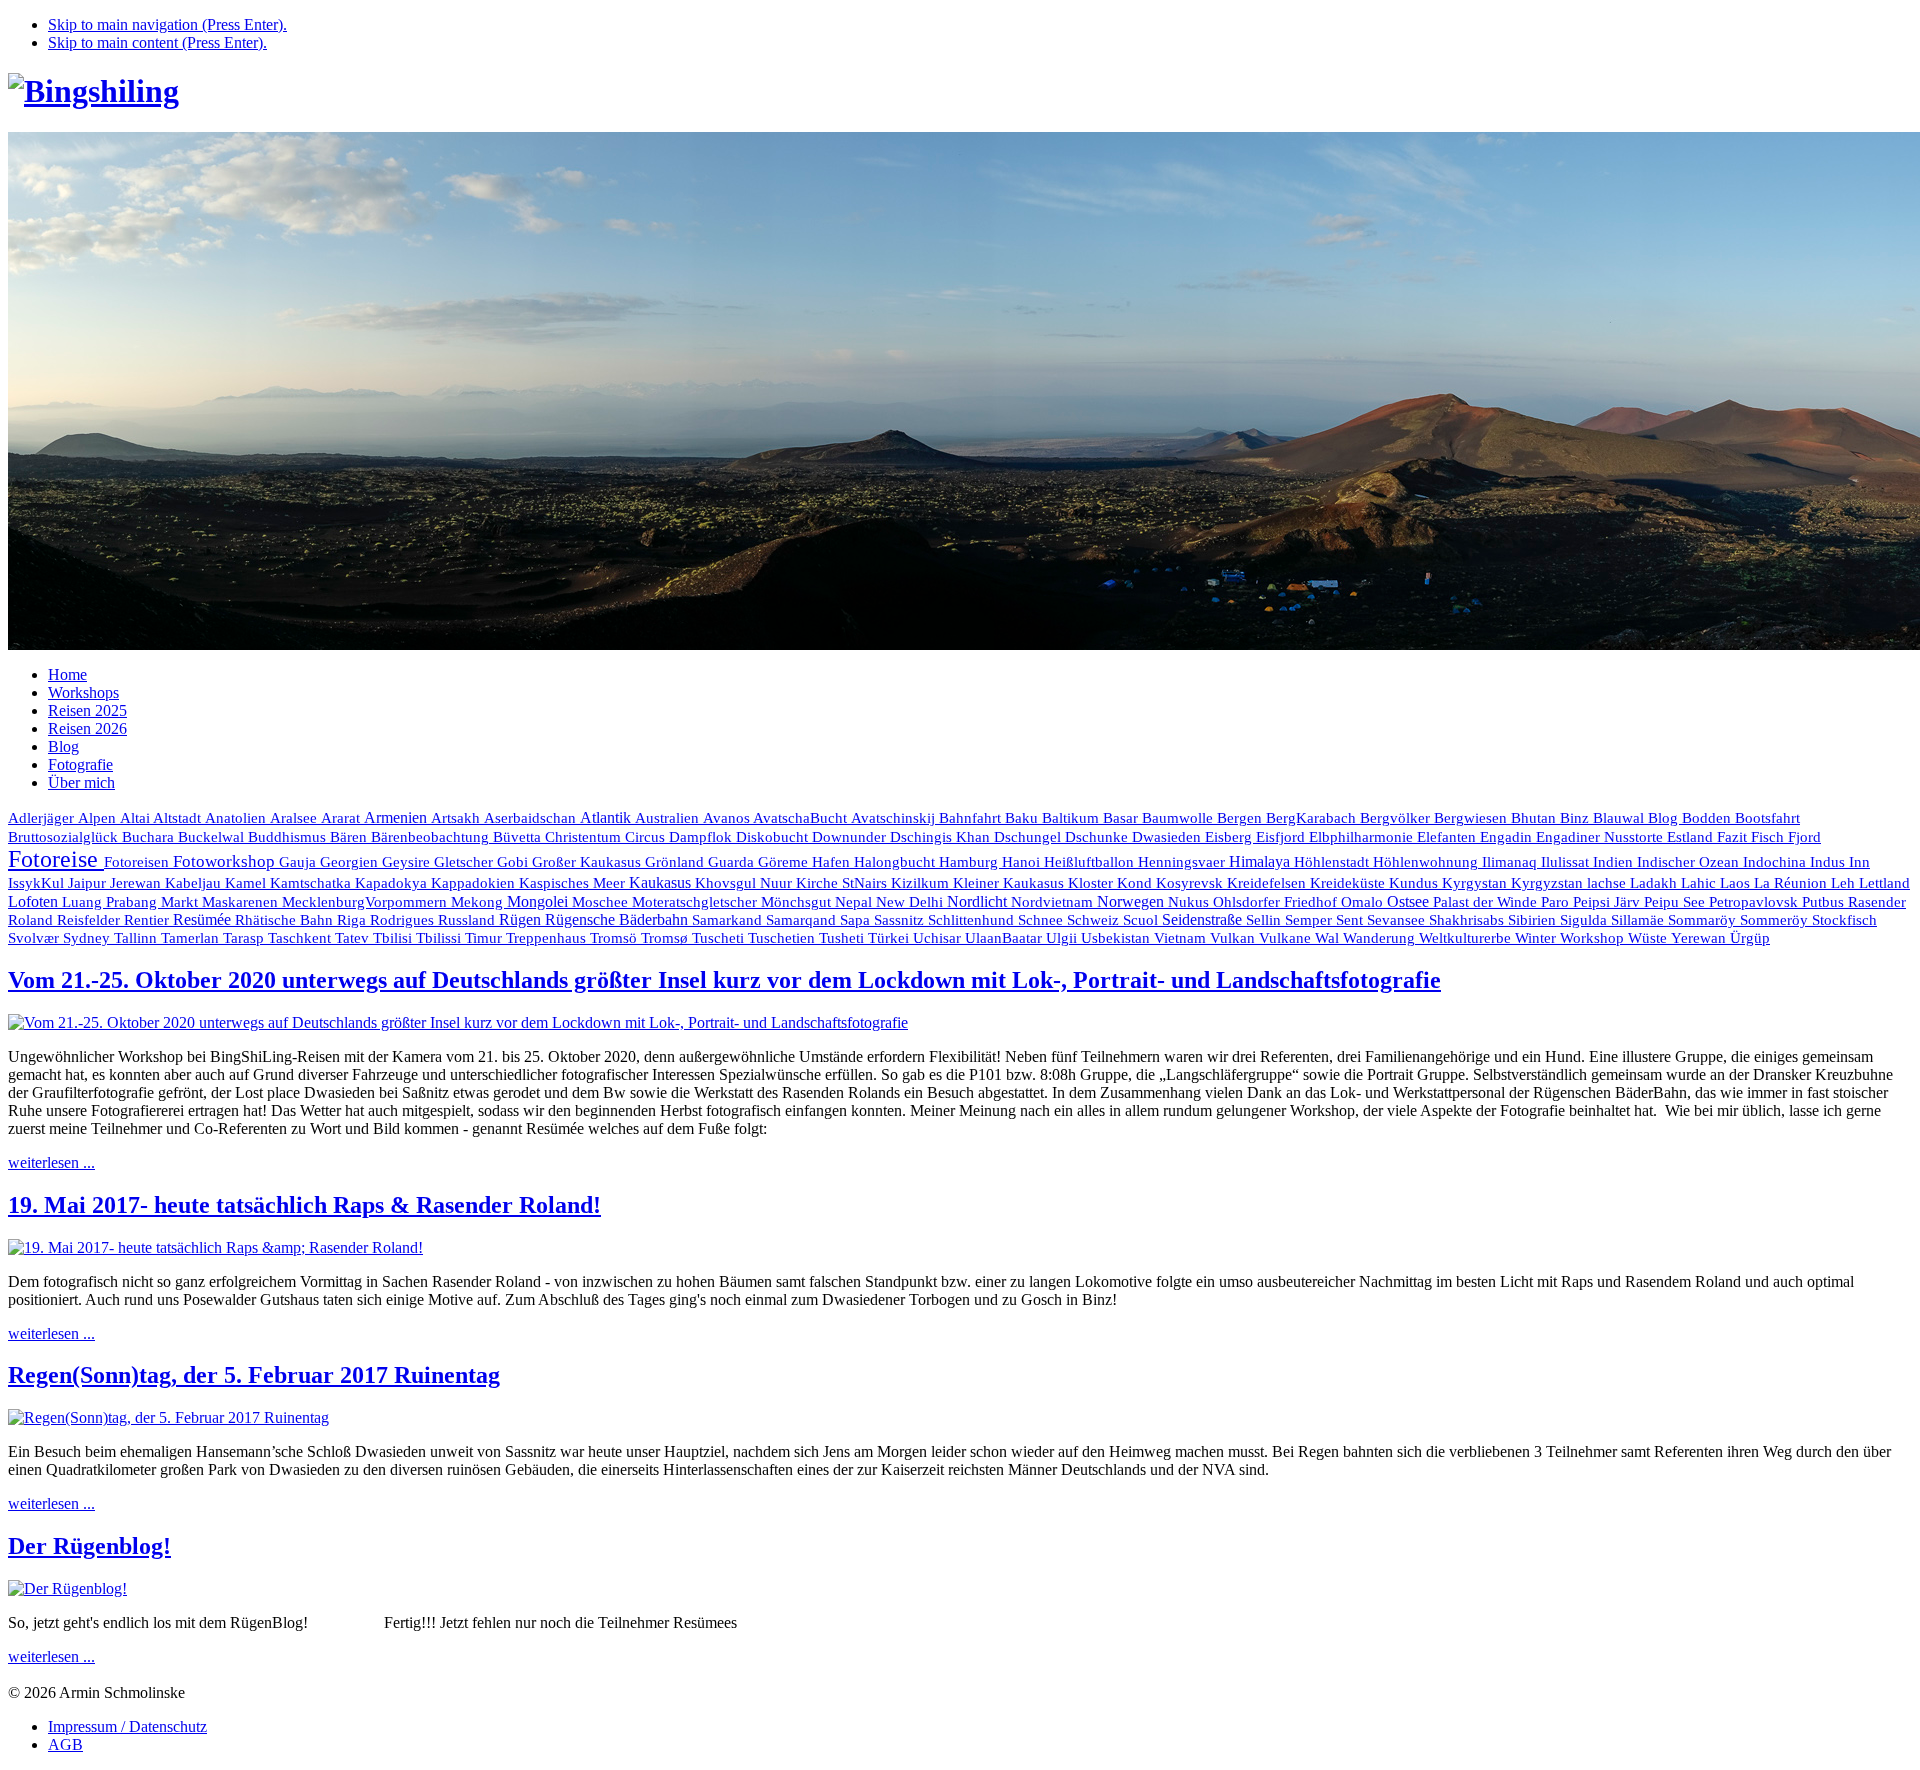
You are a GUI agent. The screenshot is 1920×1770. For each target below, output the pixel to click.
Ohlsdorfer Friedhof (1277, 902)
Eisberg (1230, 837)
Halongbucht (896, 862)
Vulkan (1234, 937)
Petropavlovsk (1755, 902)
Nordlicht (979, 901)
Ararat (342, 818)
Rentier (148, 920)
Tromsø (666, 938)
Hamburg (970, 862)
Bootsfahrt (1767, 818)
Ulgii (1063, 938)
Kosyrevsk (1191, 883)
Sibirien (1534, 920)
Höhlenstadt (1333, 862)
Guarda (733, 862)
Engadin (1508, 837)
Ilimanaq (1511, 862)
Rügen (522, 919)
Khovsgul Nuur (745, 883)
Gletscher (465, 862)
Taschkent (301, 938)
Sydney (88, 938)
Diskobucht (774, 837)
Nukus (1190, 902)
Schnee (1042, 920)
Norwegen (1132, 901)
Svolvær (35, 938)
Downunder (851, 837)
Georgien (351, 862)
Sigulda (1585, 920)
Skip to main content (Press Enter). (157, 42)
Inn (1859, 862)
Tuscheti (720, 938)
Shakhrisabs (1468, 920)
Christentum (585, 837)
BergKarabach (1313, 818)
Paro (1557, 902)
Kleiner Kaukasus (1010, 883)
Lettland (1884, 883)
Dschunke (1098, 837)
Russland (468, 919)
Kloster (1092, 883)
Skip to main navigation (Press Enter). (167, 24)
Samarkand (729, 920)
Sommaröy (1704, 920)
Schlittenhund (973, 920)
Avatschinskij (895, 818)
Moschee (602, 902)
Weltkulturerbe (1467, 938)
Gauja (299, 862)
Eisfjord (1282, 837)
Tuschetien (783, 938)
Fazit (1734, 837)
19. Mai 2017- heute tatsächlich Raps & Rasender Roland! (304, 1205)
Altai (136, 818)
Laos (1737, 883)
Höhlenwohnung (1427, 862)
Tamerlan (192, 938)
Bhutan (1535, 817)
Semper (1310, 920)
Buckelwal (213, 837)
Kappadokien (475, 883)
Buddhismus (289, 837)
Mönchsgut (798, 902)
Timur (485, 938)
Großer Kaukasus (588, 862)
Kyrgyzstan (1549, 883)
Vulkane (1287, 938)
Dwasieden (1168, 837)
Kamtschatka (312, 882)
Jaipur (89, 883)
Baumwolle (1179, 818)
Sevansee (1398, 920)
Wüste (1649, 938)
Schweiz (1095, 920)
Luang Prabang (111, 902)
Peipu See (1676, 902)
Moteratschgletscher (696, 902)
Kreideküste (1349, 882)
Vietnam (1182, 937)
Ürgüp (1750, 938)
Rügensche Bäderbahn (618, 919)
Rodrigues (404, 919)
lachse (1608, 883)
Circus (647, 837)
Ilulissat (1567, 862)
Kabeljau (195, 883)
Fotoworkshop (226, 861)
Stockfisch (1844, 919)
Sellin (1265, 920)
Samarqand (803, 920)
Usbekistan (1117, 937)
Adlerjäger (43, 818)
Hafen (833, 862)
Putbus (1825, 902)
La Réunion (1792, 882)
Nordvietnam (1054, 901)
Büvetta (519, 837)
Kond (1136, 883)
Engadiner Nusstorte (1601, 837)
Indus (1829, 862)
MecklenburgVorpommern (366, 902)
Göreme (785, 862)
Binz (1576, 818)
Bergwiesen (1472, 818)
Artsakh (457, 818)
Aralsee (295, 818)
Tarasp (245, 938)
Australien (669, 818)
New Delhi (911, 902)
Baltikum (1072, 818)
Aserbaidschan (532, 817)
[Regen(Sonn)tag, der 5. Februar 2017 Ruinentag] (168, 1417)
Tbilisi (394, 938)
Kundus (1415, 883)
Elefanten (1448, 837)
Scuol (1142, 920)
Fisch (1769, 837)
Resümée (204, 919)
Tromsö (615, 938)
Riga (353, 920)
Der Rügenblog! (89, 1546)
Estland (1692, 837)
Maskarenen (242, 901)
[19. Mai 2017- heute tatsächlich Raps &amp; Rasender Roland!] (215, 1247)
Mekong (479, 902)
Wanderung (1381, 938)
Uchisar (939, 938)
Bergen (1241, 818)
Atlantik (607, 817)
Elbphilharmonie (1363, 837)
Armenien (397, 817)
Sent (1351, 920)
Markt (181, 902)
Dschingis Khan (942, 837)
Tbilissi (440, 938)
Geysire (408, 862)
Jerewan (137, 883)
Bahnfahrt (972, 818)
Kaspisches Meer (574, 883)
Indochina (1776, 861)
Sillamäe (1639, 920)
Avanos (728, 818)
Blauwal (1620, 818)
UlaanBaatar (1005, 938)
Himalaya (1261, 861)
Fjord (1804, 837)
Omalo (1364, 902)
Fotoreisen (138, 862)
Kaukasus (662, 882)
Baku (1023, 818)
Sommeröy (1776, 920)
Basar (1122, 818)
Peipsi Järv (1608, 902)
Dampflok (702, 837)
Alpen (99, 818)
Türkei (890, 938)
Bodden (1708, 818)
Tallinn (137, 938)
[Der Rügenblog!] (67, 1588)
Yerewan (1700, 938)
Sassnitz (901, 920)
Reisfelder (90, 920)
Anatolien (237, 818)
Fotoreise (56, 859)
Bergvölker (1397, 818)
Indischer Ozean (1690, 861)
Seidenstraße (1204, 919)
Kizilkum (922, 883)
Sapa (857, 920)
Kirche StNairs (843, 883)
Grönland (676, 862)
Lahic (1700, 883)
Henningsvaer (1183, 862)
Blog (1665, 817)
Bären (350, 837)
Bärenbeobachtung (432, 837)
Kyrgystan (1476, 883)
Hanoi (1023, 861)
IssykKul (38, 883)
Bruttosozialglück (65, 836)
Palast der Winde (1487, 902)
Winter (1537, 938)
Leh (1845, 883)
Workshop (1594, 938)
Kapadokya (393, 883)
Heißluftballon (1091, 862)
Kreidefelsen (1268, 883)
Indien (1615, 861)
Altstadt (179, 818)
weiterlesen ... (51, 1162)
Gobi (514, 862)
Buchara (150, 837)
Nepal (855, 902)
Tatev (354, 938)
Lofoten (35, 901)
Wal (1329, 938)
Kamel (247, 883)
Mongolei (539, 901)
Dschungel (1029, 837)
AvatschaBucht (802, 818)
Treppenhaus (548, 938)
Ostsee (1410, 901)
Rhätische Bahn (286, 920)
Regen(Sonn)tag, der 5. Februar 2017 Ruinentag (254, 1375)
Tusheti (843, 938)
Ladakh (1655, 882)
